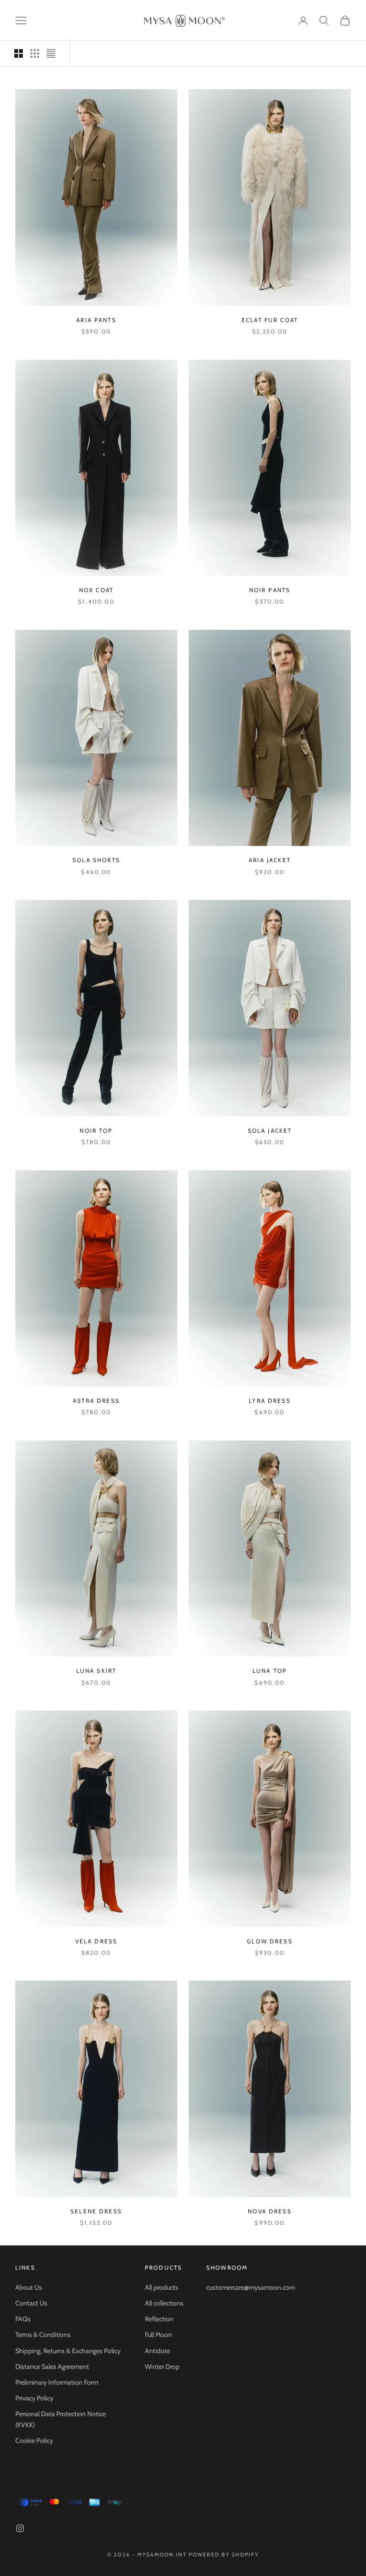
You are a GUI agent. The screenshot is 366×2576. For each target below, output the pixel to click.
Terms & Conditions (43, 2335)
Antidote (158, 2351)
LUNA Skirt (97, 1671)
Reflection (159, 2319)
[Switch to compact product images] (51, 53)
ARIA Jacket (270, 860)
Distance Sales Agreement (52, 2367)
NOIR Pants (270, 590)
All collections (164, 2303)
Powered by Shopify (224, 2555)
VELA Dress (97, 1941)
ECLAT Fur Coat (270, 320)
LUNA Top (270, 1671)
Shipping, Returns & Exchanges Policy (68, 2351)
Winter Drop (162, 2367)
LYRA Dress (270, 1401)
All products (162, 2287)
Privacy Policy (34, 2398)
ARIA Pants (96, 320)
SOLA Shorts (96, 860)
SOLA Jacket (270, 1131)
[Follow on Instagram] (20, 2528)
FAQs (23, 2319)
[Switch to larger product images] (19, 53)
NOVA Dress (270, 2211)
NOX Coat (96, 590)
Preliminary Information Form (57, 2382)
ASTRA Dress (96, 1401)
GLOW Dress (270, 1941)
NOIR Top (96, 1131)
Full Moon (158, 2335)
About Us (29, 2287)
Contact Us (31, 2303)
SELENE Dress (96, 2211)
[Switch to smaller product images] (35, 53)
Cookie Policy (34, 2440)
